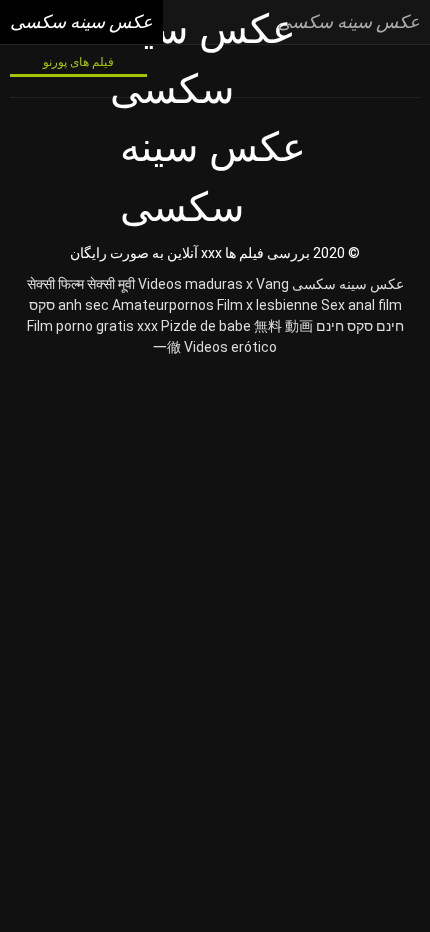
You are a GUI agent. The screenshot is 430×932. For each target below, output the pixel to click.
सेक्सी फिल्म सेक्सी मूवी (81, 284)
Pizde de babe (206, 326)
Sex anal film (361, 305)
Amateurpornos (163, 305)
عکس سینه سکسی (348, 284)
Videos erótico (230, 347)
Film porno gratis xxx (92, 326)
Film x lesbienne (267, 305)
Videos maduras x (195, 284)
